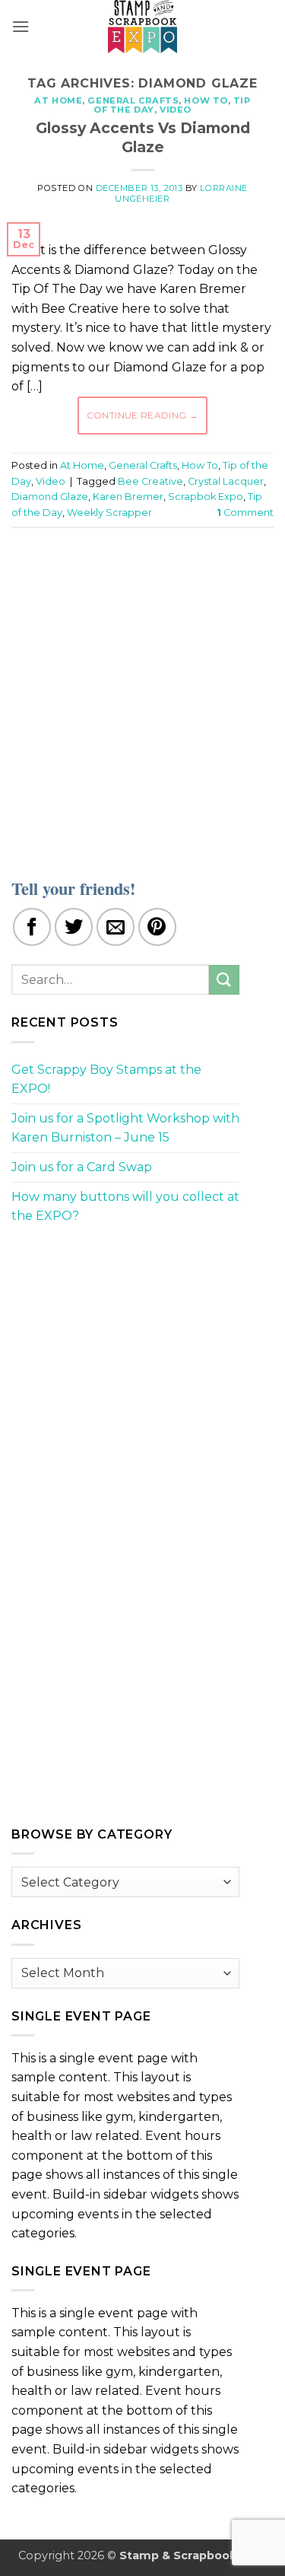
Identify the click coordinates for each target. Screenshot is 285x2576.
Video (176, 110)
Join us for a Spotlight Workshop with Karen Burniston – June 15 (125, 1128)
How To (206, 100)
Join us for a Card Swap (82, 1167)
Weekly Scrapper (109, 513)
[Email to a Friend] (116, 927)
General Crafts (133, 100)
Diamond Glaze (50, 497)
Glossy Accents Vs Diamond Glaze (143, 137)
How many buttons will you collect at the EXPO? (125, 1207)
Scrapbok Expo (206, 497)
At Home (58, 100)
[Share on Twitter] (74, 927)
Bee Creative (150, 481)
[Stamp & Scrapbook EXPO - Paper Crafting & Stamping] (143, 27)
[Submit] (224, 980)
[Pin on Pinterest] (157, 927)
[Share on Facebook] (32, 927)
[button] (21, 26)
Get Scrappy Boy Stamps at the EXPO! (106, 1079)
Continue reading (143, 415)
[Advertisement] (142, 694)
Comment (245, 513)
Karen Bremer (128, 497)
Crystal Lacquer (226, 481)
